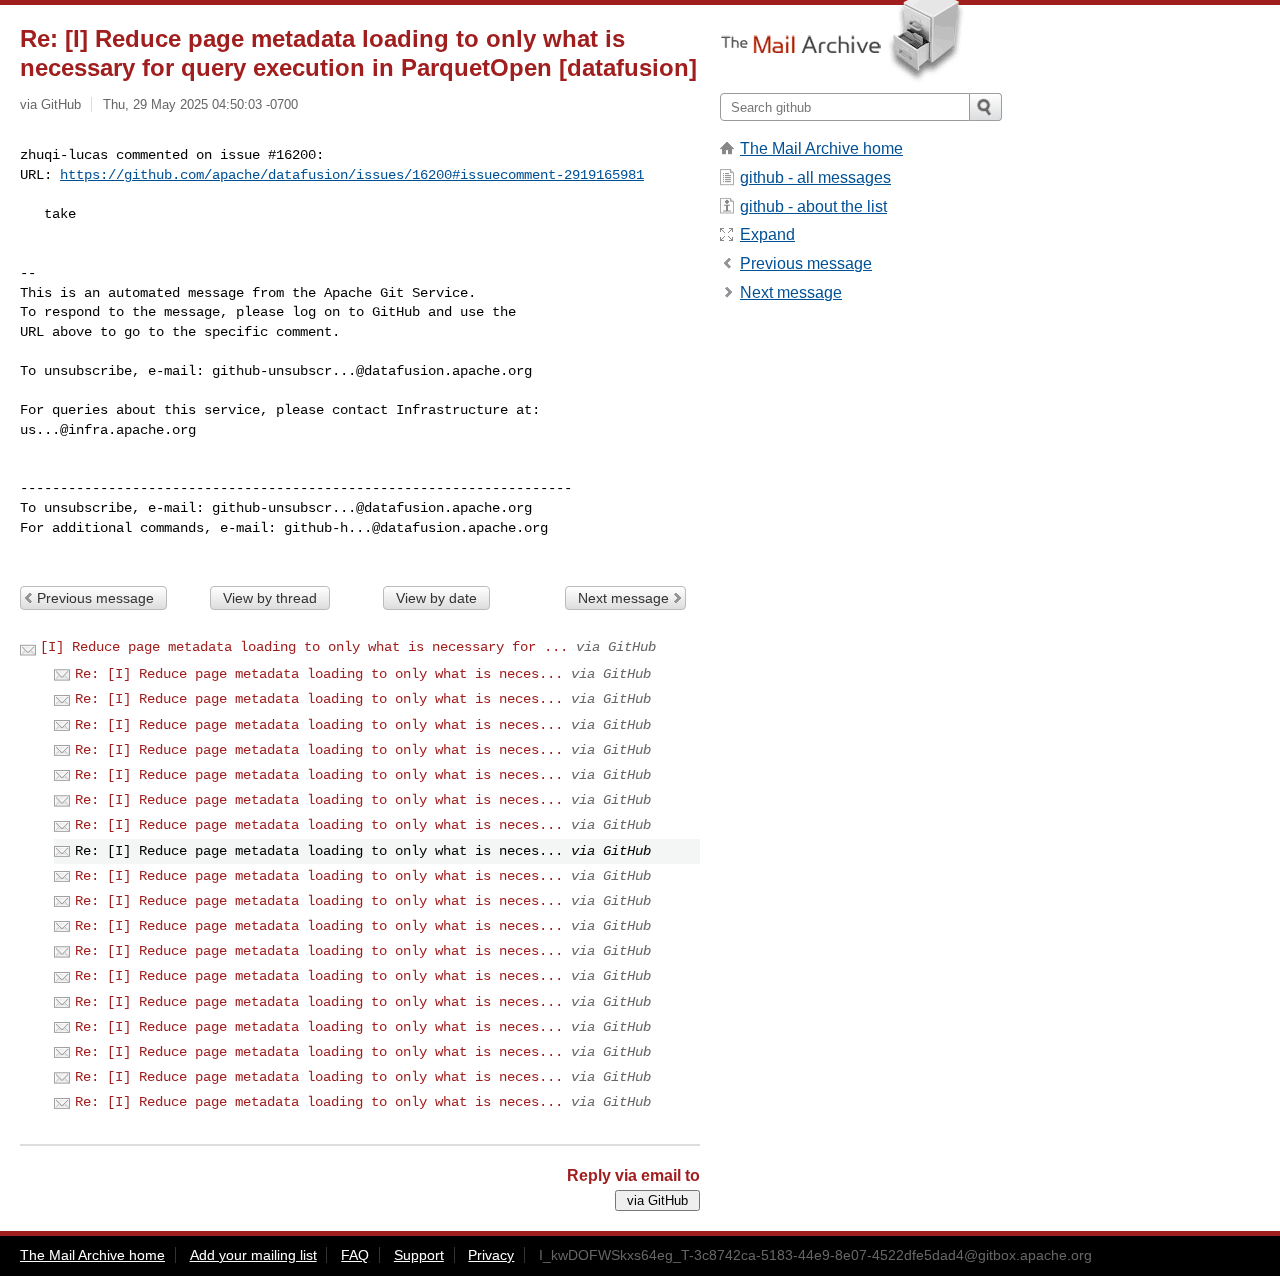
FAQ (355, 1255)
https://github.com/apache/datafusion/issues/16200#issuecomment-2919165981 (352, 175)
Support (419, 1255)
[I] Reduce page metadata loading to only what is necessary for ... (304, 647)
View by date (436, 598)
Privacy (491, 1255)
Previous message (95, 598)
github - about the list (813, 206)
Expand (767, 234)
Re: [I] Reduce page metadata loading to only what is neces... (319, 674)
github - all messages (815, 177)
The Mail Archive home (821, 148)
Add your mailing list (253, 1255)
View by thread (270, 598)
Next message (623, 598)
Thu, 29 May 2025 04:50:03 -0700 (200, 104)
